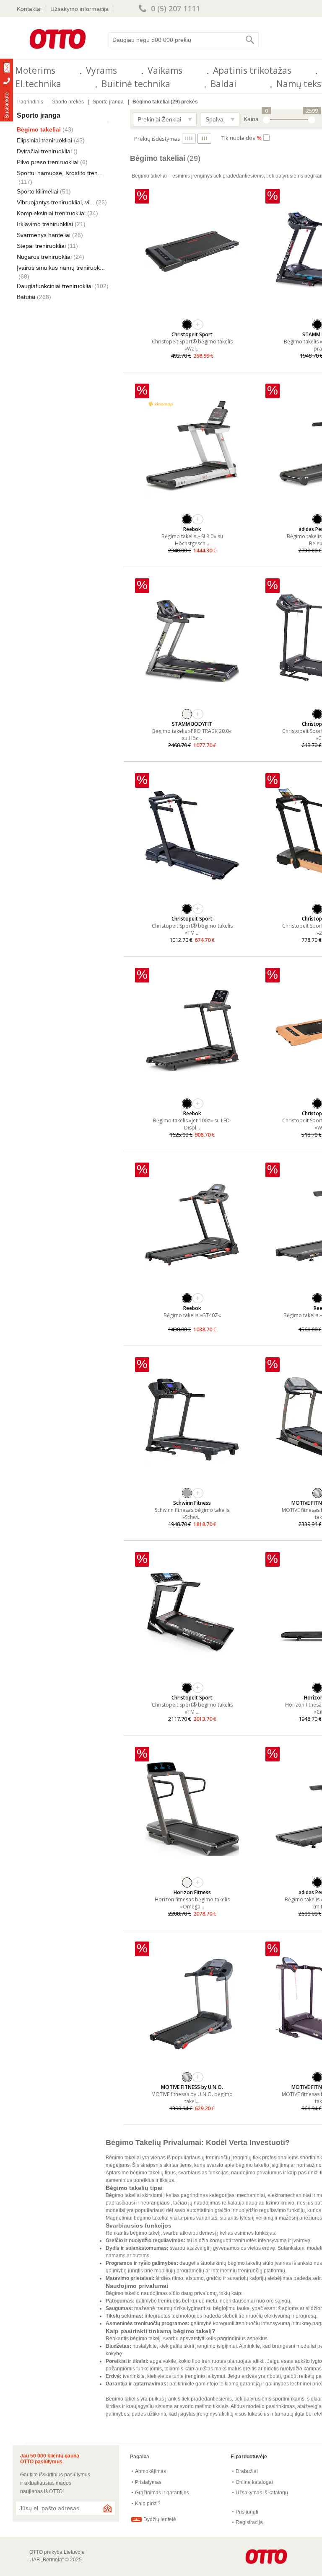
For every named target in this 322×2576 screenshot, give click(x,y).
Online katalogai (254, 2482)
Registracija (249, 2522)
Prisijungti (247, 2512)
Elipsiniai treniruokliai (44, 140)
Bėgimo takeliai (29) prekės (165, 102)
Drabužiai (247, 2471)
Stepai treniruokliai (41, 246)
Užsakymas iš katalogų (262, 2493)
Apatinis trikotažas (252, 70)
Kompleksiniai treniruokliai (51, 213)
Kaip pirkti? (148, 2504)
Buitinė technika (136, 84)
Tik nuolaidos (241, 138)
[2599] (312, 120)
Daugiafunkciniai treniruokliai (55, 286)
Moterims (35, 70)
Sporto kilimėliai (38, 191)
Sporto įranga (108, 102)
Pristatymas (148, 2482)
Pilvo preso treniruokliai (48, 162)
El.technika (38, 84)
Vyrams (101, 70)
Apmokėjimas (151, 2471)
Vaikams (165, 70)
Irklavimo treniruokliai (45, 224)
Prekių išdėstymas (157, 139)
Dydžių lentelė (160, 2519)
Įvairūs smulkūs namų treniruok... (61, 268)
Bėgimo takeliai (39, 129)
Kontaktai (29, 9)
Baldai (223, 84)
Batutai (26, 297)
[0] (266, 120)
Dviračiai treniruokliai (44, 151)
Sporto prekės (68, 102)
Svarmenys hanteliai (44, 235)
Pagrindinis (30, 102)
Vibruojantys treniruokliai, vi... (56, 202)
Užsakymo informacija (79, 9)
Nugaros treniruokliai (44, 257)
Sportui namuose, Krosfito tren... (60, 173)
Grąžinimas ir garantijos (162, 2493)
